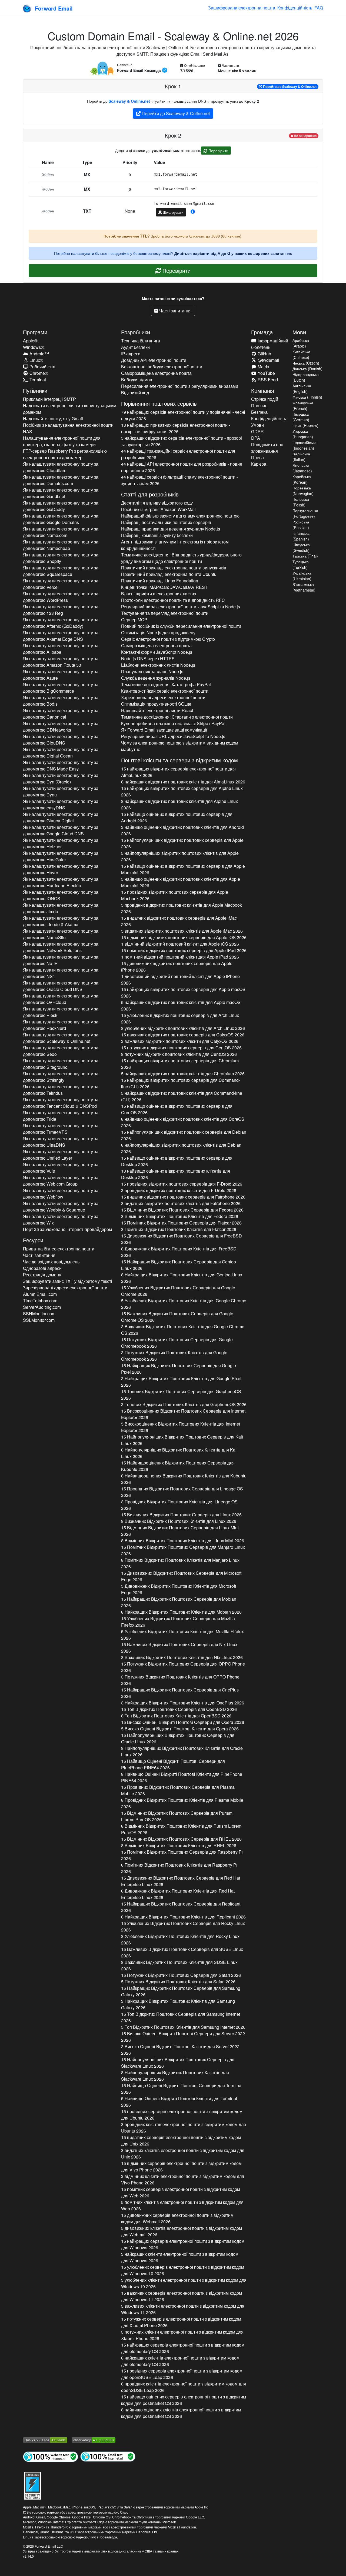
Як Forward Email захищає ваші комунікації (164, 730)
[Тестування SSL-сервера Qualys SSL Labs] (45, 2440)
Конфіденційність (295, 8)
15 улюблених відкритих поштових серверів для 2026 (180, 1018)
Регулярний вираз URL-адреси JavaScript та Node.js (173, 736)
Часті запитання (175, 311)
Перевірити (218, 151)
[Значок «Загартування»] (32, 2485)
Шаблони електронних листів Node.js (158, 665)
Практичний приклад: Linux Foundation (160, 581)
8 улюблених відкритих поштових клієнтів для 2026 (183, 1028)
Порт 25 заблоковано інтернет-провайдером (67, 1229)
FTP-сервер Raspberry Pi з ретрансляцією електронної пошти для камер (65, 454)
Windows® (34, 347)
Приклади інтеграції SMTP (49, 399)
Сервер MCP (134, 620)
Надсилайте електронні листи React (157, 710)
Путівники (35, 390)
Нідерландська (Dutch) (306, 377)
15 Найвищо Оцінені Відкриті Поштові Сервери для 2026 (173, 1764)
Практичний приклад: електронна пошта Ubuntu (169, 574)
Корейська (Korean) (302, 479)
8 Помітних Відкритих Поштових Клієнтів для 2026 (179, 1229)
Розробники (136, 332)
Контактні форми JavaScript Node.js (157, 652)
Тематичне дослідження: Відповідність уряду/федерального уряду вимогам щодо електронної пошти (181, 558)
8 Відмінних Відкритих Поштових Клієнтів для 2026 (180, 1216)
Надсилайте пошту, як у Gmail (53, 418)
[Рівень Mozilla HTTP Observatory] (94, 2440)
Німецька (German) (301, 417)
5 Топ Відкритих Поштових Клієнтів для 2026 (183, 2027)
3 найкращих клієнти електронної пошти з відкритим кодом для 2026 (180, 2257)
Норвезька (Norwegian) (303, 491)
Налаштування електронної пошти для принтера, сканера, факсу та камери (62, 441)
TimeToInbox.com (40, 1301)
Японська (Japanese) (302, 468)
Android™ (39, 354)
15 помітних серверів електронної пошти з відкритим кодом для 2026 (181, 2192)
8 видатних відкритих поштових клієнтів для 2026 (181, 1203)
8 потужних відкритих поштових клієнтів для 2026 (179, 1054)
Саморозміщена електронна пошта (156, 373)
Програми (35, 332)
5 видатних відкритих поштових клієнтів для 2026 (182, 931)
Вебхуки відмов (137, 380)
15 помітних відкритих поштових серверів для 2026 (184, 950)
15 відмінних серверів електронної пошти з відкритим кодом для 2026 (181, 2166)
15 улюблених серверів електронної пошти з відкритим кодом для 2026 (183, 2270)
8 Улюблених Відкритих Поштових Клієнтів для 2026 (180, 1939)
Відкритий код (135, 393)
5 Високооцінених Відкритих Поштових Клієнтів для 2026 (181, 1427)
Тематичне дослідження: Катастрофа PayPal (166, 684)
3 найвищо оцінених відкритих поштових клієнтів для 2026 (182, 830)
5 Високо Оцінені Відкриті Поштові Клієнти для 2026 (180, 1729)
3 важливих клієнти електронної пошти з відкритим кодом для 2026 (183, 2309)
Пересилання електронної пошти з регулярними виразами (180, 386)
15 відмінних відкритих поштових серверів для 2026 (184, 937)
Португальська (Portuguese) (305, 513)
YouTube (266, 373)
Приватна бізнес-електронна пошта (59, 1249)
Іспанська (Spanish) (301, 536)
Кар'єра (259, 464)
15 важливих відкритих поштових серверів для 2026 (183, 1035)
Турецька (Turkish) (301, 564)
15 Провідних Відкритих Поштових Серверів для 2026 (182, 1492)
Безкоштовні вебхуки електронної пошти (162, 367)
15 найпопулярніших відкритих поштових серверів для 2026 (182, 843)
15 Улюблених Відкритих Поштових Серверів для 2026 (178, 1291)
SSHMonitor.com (39, 1314)
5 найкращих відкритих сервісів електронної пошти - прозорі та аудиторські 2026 (182, 441)
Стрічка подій (265, 399)
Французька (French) (303, 406)
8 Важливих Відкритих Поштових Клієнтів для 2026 (182, 1657)
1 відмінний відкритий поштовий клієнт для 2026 (180, 944)
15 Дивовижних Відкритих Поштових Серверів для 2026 (182, 1239)
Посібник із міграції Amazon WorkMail (158, 509)
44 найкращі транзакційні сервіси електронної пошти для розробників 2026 (178, 454)
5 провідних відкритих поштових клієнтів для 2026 (182, 908)
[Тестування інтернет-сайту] (51, 2456)
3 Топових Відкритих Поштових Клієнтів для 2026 (184, 1404)
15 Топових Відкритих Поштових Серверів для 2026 (181, 1395)
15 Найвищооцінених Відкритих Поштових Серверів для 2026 (178, 1466)
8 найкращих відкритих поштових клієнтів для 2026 (183, 782)
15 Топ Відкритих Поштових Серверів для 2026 (179, 1709)
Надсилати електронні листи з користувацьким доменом (70, 409)
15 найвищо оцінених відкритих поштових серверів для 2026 (177, 817)
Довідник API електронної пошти (154, 360)
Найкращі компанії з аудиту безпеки (157, 535)
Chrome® (38, 373)
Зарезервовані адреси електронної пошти (65, 1288)
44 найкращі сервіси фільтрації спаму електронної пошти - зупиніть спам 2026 (179, 480)
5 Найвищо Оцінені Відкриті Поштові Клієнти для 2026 (179, 2102)
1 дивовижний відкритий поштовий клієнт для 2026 (180, 980)
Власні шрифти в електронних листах (159, 594)
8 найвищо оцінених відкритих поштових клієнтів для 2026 (183, 1122)
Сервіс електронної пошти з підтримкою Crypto (168, 639)
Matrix (263, 367)
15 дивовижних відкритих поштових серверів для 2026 (177, 967)
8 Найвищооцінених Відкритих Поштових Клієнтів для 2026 (184, 1479)
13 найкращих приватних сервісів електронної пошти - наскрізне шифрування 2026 (176, 428)
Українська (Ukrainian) (302, 576)
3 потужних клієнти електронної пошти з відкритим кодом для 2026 (182, 2335)
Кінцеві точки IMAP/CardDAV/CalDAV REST (164, 587)
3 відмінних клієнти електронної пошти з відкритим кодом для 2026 (183, 2179)
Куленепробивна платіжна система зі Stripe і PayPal (173, 723)
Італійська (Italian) (301, 457)
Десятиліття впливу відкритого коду (157, 503)
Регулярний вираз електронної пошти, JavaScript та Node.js (181, 607)
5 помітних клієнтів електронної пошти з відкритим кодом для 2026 (182, 2205)
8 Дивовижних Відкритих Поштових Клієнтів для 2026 (179, 1252)
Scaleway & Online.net (129, 101)
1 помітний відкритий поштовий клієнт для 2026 (180, 957)
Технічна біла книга (141, 341)
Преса (257, 457)
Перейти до (289, 86)
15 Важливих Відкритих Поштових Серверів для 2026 (177, 1317)
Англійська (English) (302, 388)
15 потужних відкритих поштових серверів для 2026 (181, 1048)
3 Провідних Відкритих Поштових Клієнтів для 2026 (179, 1505)
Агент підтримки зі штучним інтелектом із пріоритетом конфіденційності (175, 545)
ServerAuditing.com (42, 1307)
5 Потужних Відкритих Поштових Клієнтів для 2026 (178, 1982)
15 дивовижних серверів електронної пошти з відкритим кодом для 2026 (177, 2218)
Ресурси (33, 1240)
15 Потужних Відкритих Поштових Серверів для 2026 (177, 1343)
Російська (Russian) (301, 525)
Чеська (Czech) (306, 363)
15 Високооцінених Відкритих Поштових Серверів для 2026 (183, 1414)
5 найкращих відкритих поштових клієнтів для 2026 (181, 1005)
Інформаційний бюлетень (270, 344)
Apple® (30, 341)
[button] (193, 212)
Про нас (259, 406)
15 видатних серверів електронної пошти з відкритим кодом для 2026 (181, 2140)
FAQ (319, 8)
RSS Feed (267, 380)
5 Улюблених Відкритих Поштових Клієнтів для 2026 (184, 1304)
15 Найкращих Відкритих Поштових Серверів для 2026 (179, 1265)
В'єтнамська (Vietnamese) (304, 587)
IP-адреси (131, 354)
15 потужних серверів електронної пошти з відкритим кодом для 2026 (181, 2322)
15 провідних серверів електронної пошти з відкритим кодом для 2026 (182, 2115)
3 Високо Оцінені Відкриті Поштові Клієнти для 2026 (180, 2050)
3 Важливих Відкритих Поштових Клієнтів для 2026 (183, 1330)
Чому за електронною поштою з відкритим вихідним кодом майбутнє (180, 746)
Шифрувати (173, 212)
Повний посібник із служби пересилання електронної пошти (181, 626)
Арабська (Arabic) (301, 343)
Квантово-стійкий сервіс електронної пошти (165, 691)
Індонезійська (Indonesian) (305, 445)
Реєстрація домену (42, 1275)
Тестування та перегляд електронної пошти (165, 613)
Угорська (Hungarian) (303, 434)
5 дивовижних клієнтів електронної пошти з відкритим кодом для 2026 (182, 2231)
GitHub (264, 354)
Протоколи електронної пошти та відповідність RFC (173, 600)
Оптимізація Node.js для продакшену (158, 633)
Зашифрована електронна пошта (242, 8)
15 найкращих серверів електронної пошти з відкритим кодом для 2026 (183, 2244)
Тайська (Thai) (305, 556)
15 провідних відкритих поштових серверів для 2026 (175, 895)
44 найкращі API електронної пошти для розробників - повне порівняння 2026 (182, 467)
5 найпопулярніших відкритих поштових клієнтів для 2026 (180, 856)
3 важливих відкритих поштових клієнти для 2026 (180, 1041)
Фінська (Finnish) (307, 397)
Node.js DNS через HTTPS (148, 658)
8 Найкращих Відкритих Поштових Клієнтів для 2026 (182, 1278)
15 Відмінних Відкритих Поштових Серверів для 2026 (182, 1210)
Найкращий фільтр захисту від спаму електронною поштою (180, 516)
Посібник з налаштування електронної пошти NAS (68, 428)
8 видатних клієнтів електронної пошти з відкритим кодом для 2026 (183, 2153)
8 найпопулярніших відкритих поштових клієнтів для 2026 (181, 1148)
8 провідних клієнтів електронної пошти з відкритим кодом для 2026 (184, 2128)
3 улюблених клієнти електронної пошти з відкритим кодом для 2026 (184, 2283)
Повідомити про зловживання (267, 448)
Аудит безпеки (135, 347)
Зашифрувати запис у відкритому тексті (68, 1281)
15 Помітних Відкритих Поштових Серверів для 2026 (181, 1223)
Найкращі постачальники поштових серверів (166, 522)
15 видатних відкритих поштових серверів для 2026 (179, 921)
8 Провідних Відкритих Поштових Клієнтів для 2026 (182, 1803)
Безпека (259, 412)
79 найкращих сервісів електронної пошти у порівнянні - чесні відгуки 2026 (183, 415)
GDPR (257, 431)
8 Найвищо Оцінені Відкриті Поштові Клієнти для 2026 (182, 1777)
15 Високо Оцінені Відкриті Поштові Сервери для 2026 (183, 1722)
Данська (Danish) (307, 369)
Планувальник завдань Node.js (152, 671)
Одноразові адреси (42, 1268)
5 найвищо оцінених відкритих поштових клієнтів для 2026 (181, 882)
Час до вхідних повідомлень (51, 1262)
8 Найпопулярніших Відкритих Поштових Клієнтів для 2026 (179, 1453)
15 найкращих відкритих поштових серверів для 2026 (182, 791)
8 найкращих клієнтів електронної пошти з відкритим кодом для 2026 (180, 2361)
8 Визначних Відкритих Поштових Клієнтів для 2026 (179, 1521)
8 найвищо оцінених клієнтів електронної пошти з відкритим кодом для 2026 (181, 2413)
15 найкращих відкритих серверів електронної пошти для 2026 (178, 772)
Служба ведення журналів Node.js (156, 678)
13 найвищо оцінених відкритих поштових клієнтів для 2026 (176, 1174)
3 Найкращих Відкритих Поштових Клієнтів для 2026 (181, 1382)
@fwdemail (268, 360)
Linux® (36, 360)
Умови (257, 425)
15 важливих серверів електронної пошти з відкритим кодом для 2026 (182, 2296)
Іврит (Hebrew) (305, 425)
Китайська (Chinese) (301, 354)
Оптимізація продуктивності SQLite (156, 704)
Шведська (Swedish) (301, 547)
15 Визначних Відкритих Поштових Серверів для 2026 (181, 1515)
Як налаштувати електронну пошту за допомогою (61, 467)
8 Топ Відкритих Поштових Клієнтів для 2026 (176, 1716)
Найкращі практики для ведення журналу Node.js (171, 529)
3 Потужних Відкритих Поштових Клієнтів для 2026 (174, 1356)
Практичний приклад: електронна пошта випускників (174, 568)
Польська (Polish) (301, 502)
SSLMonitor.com (39, 1320)
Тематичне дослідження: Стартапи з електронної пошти (177, 717)
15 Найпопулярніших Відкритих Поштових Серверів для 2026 (182, 1440)
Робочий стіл (42, 367)
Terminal (37, 380)
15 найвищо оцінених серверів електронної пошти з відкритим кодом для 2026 (184, 2400)
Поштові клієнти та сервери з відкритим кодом (179, 760)
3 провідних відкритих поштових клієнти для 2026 (179, 1190)
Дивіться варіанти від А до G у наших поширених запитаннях (233, 253)
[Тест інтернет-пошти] (108, 2456)
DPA (256, 438)
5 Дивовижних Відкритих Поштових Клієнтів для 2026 (179, 1589)
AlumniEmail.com (40, 1294)
